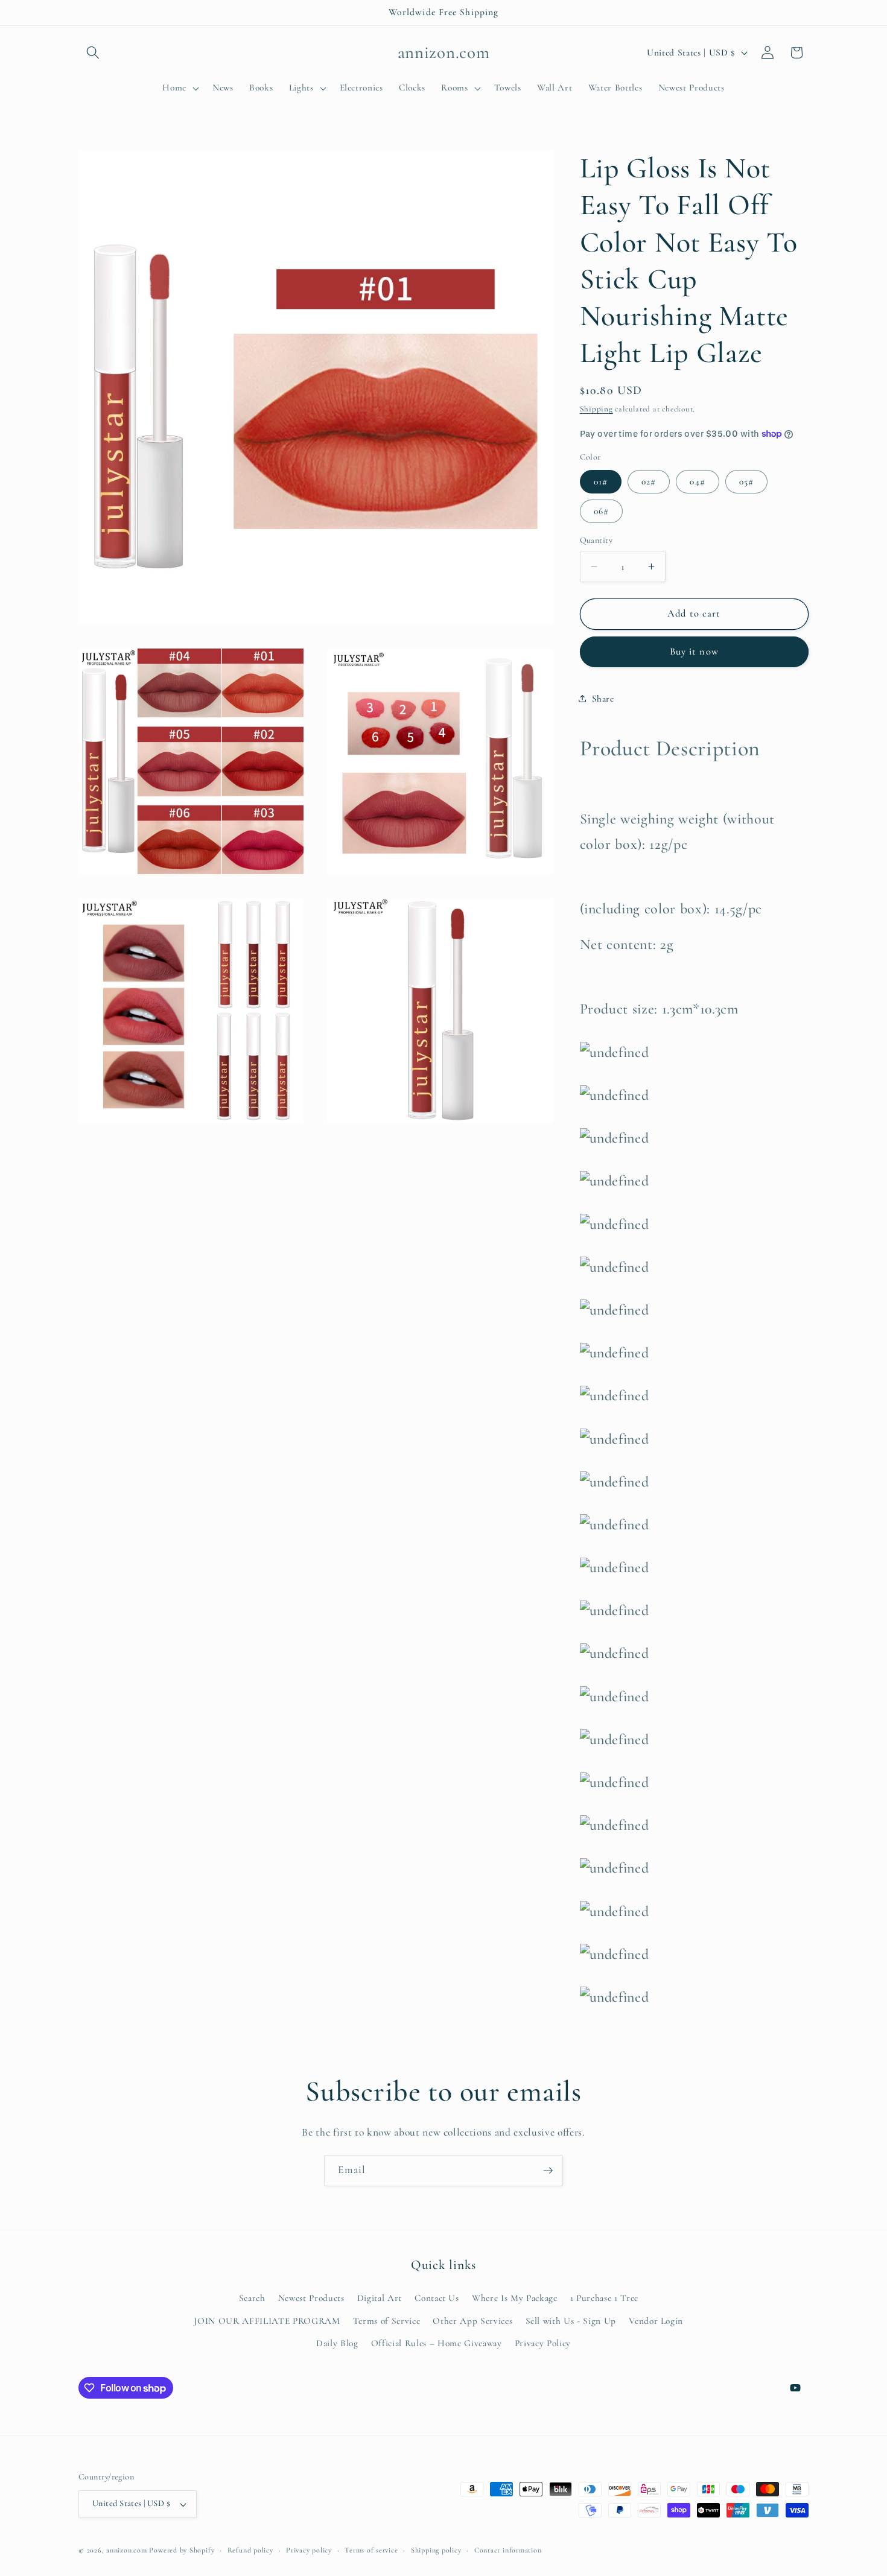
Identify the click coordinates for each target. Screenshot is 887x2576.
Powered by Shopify (182, 2550)
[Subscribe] (548, 2171)
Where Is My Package (515, 2298)
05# (746, 481)
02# (649, 481)
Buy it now (694, 652)
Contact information (508, 2550)
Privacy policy (309, 2550)
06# (601, 510)
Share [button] (603, 698)
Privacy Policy (543, 2343)
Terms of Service (387, 2321)
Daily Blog (337, 2343)
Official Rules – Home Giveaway (437, 2343)
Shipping (596, 409)
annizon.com (126, 2550)
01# (601, 481)
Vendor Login (656, 2321)
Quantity (596, 540)
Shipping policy (436, 2550)
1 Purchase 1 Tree (604, 2298)
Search (252, 2298)
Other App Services (472, 2321)
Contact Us (437, 2298)
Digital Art (380, 2298)
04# (697, 481)
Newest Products (311, 2298)
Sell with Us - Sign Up (571, 2321)
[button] (93, 52)
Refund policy (250, 2550)
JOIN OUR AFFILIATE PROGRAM (267, 2321)
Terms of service (371, 2550)
